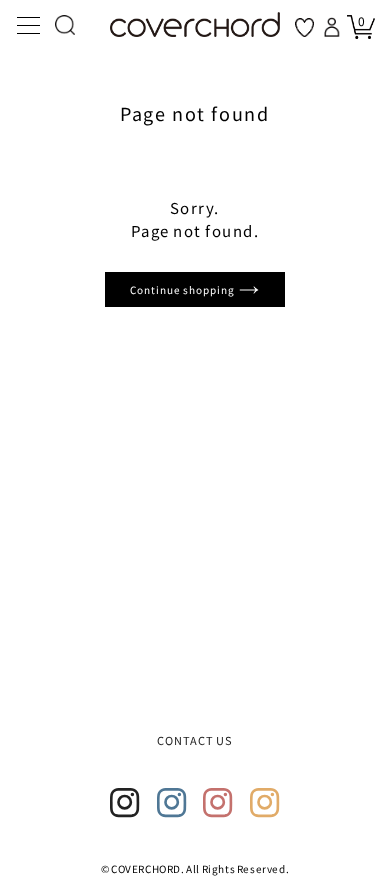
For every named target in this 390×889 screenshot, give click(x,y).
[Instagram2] (172, 803)
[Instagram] (125, 803)
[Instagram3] (218, 803)
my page (334, 27)
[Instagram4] (265, 803)
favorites (304, 27)
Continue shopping (184, 289)
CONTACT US (195, 740)
